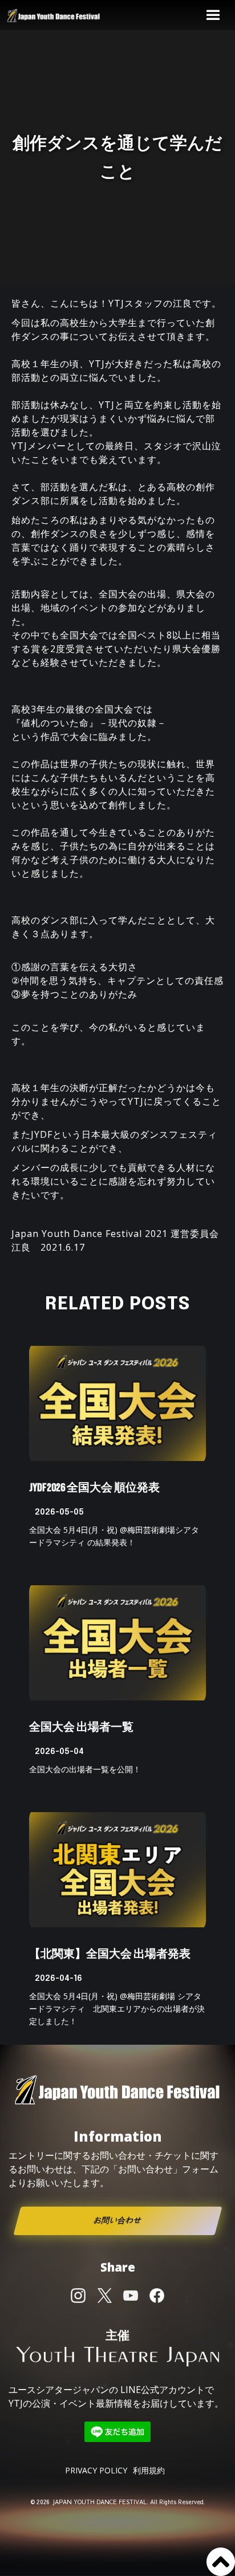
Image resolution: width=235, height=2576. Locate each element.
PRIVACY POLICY (96, 2470)
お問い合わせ (117, 2221)
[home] (63, 15)
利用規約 (149, 2470)
